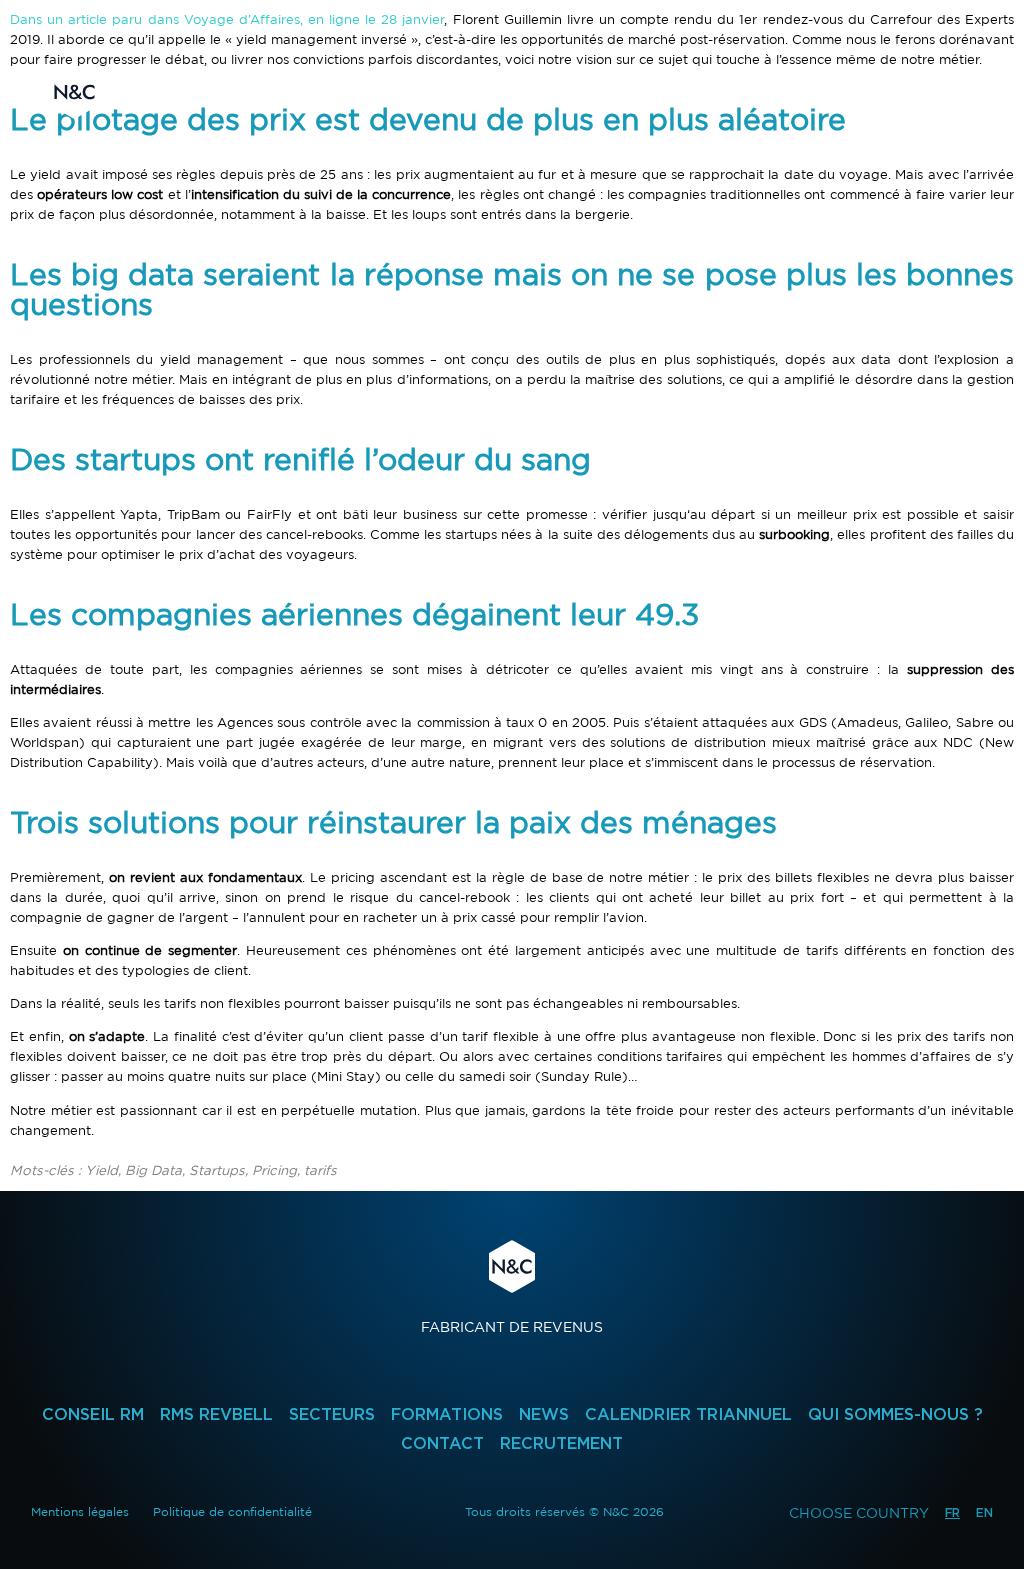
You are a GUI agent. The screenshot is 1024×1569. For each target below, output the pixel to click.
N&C (74, 92)
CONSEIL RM (93, 1414)
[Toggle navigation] (958, 92)
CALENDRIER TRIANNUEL (688, 1414)
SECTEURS (332, 1414)
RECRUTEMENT (561, 1443)
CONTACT (442, 1443)
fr (952, 1512)
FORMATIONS (447, 1414)
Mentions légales (80, 1511)
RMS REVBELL (216, 1414)
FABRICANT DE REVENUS (512, 1287)
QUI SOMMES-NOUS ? (895, 1414)
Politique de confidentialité (232, 1511)
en (984, 1512)
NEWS (544, 1414)
